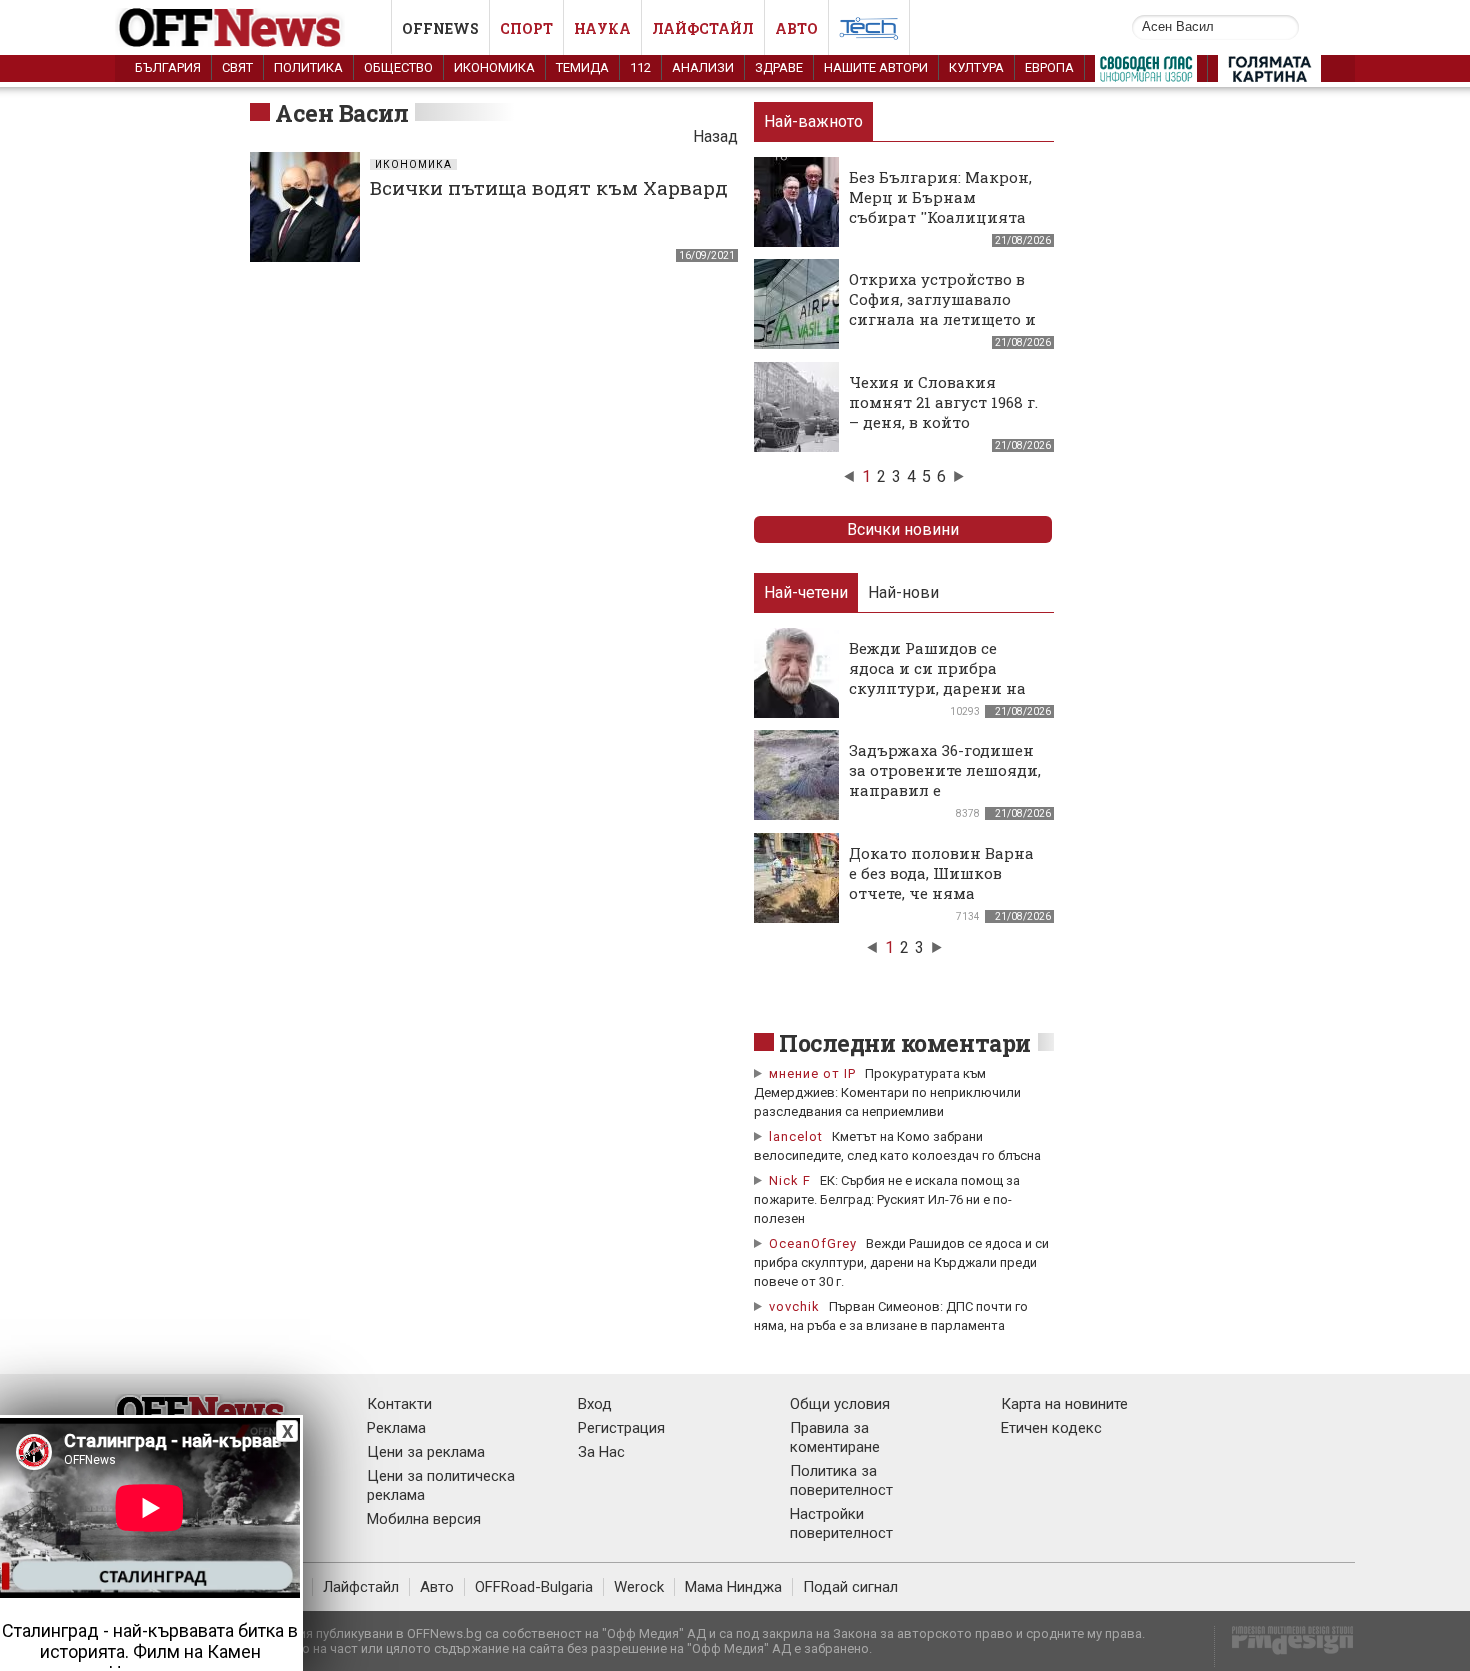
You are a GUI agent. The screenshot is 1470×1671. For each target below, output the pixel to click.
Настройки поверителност (841, 1523)
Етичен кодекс (1051, 1428)
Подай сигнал (850, 1587)
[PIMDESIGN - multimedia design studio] (1284, 1646)
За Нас (601, 1452)
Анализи (703, 67)
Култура (976, 67)
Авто (796, 28)
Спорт (526, 28)
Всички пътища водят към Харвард (549, 187)
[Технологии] (869, 32)
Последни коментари (905, 1043)
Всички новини (903, 529)
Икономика (494, 67)
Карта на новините (1064, 1404)
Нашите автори (876, 67)
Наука (602, 28)
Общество (398, 67)
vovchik (794, 1306)
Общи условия (840, 1404)
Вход (595, 1404)
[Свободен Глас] (1146, 73)
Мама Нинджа (733, 1587)
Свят (237, 67)
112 (640, 67)
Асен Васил (341, 113)
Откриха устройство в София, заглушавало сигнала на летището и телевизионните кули (942, 309)
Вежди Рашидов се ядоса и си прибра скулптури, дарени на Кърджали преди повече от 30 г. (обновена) (937, 698)
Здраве (779, 67)
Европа (1049, 67)
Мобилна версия (424, 1519)
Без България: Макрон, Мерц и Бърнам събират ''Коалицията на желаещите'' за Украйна (940, 217)
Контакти (399, 1404)
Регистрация (621, 1428)
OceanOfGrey (813, 1243)
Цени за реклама (426, 1452)
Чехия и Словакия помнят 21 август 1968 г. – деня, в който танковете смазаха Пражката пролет (943, 422)
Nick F (790, 1180)
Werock (639, 1587)
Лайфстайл (703, 28)
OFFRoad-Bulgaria (534, 1587)
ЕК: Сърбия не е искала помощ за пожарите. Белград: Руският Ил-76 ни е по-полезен (887, 1199)
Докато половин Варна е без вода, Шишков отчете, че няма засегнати (941, 883)
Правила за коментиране (835, 1437)
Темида (582, 67)
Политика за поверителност (841, 1480)
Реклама (396, 1428)
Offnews (440, 28)
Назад (715, 136)
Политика (308, 67)
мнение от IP (812, 1073)
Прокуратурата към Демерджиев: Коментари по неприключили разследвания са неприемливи (887, 1092)
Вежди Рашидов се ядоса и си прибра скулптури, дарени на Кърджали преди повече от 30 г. (901, 1262)
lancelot (796, 1136)
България (168, 67)
